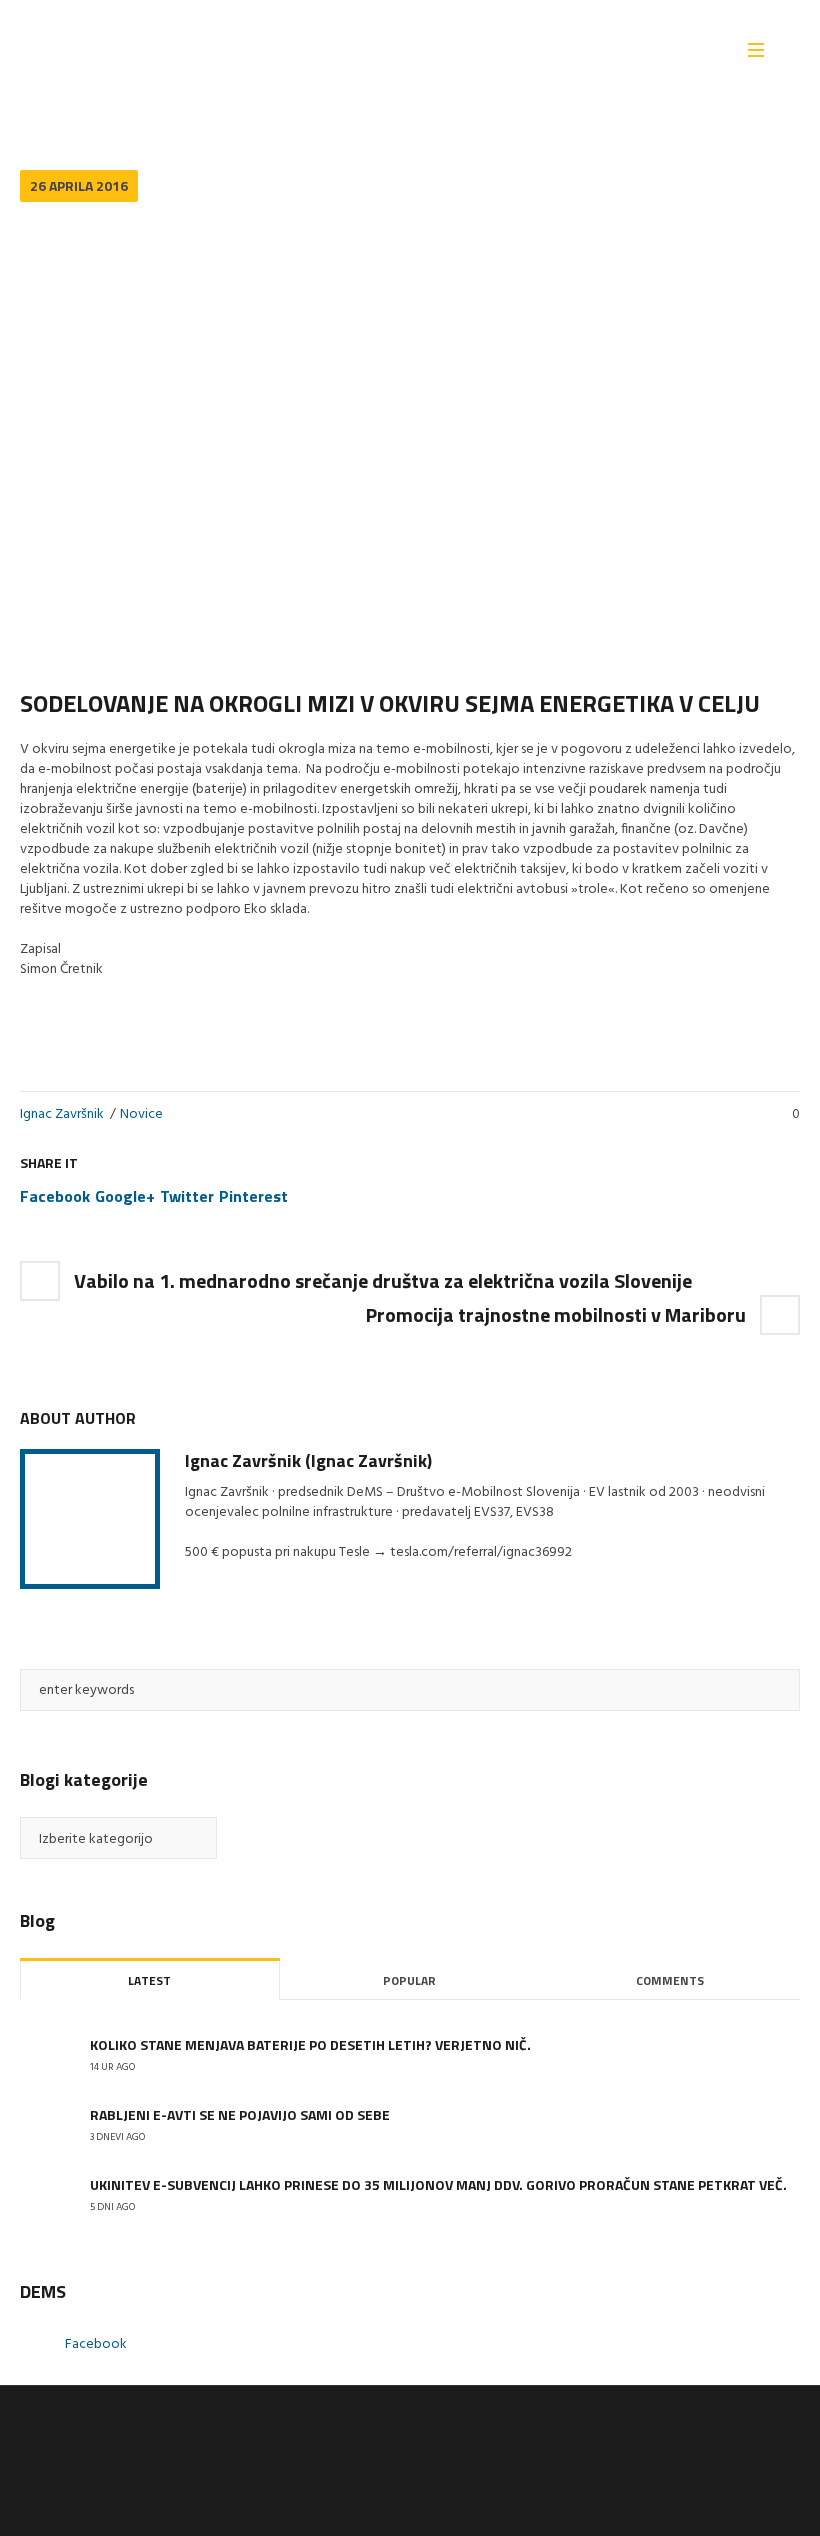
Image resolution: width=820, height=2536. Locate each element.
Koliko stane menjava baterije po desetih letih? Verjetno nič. (310, 2044)
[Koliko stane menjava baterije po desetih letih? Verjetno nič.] (45, 2055)
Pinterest (253, 1196)
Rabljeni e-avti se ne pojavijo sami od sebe (240, 2114)
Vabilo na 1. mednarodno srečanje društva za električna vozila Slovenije (385, 1280)
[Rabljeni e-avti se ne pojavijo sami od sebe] (45, 2125)
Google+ (125, 1196)
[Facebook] (752, 2438)
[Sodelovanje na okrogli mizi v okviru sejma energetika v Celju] (410, 434)
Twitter (187, 1196)
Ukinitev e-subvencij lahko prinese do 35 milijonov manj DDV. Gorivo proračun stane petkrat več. (438, 2184)
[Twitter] (783, 2438)
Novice (141, 1114)
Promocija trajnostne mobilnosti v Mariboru (556, 1314)
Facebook (55, 1196)
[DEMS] (70, 2466)
